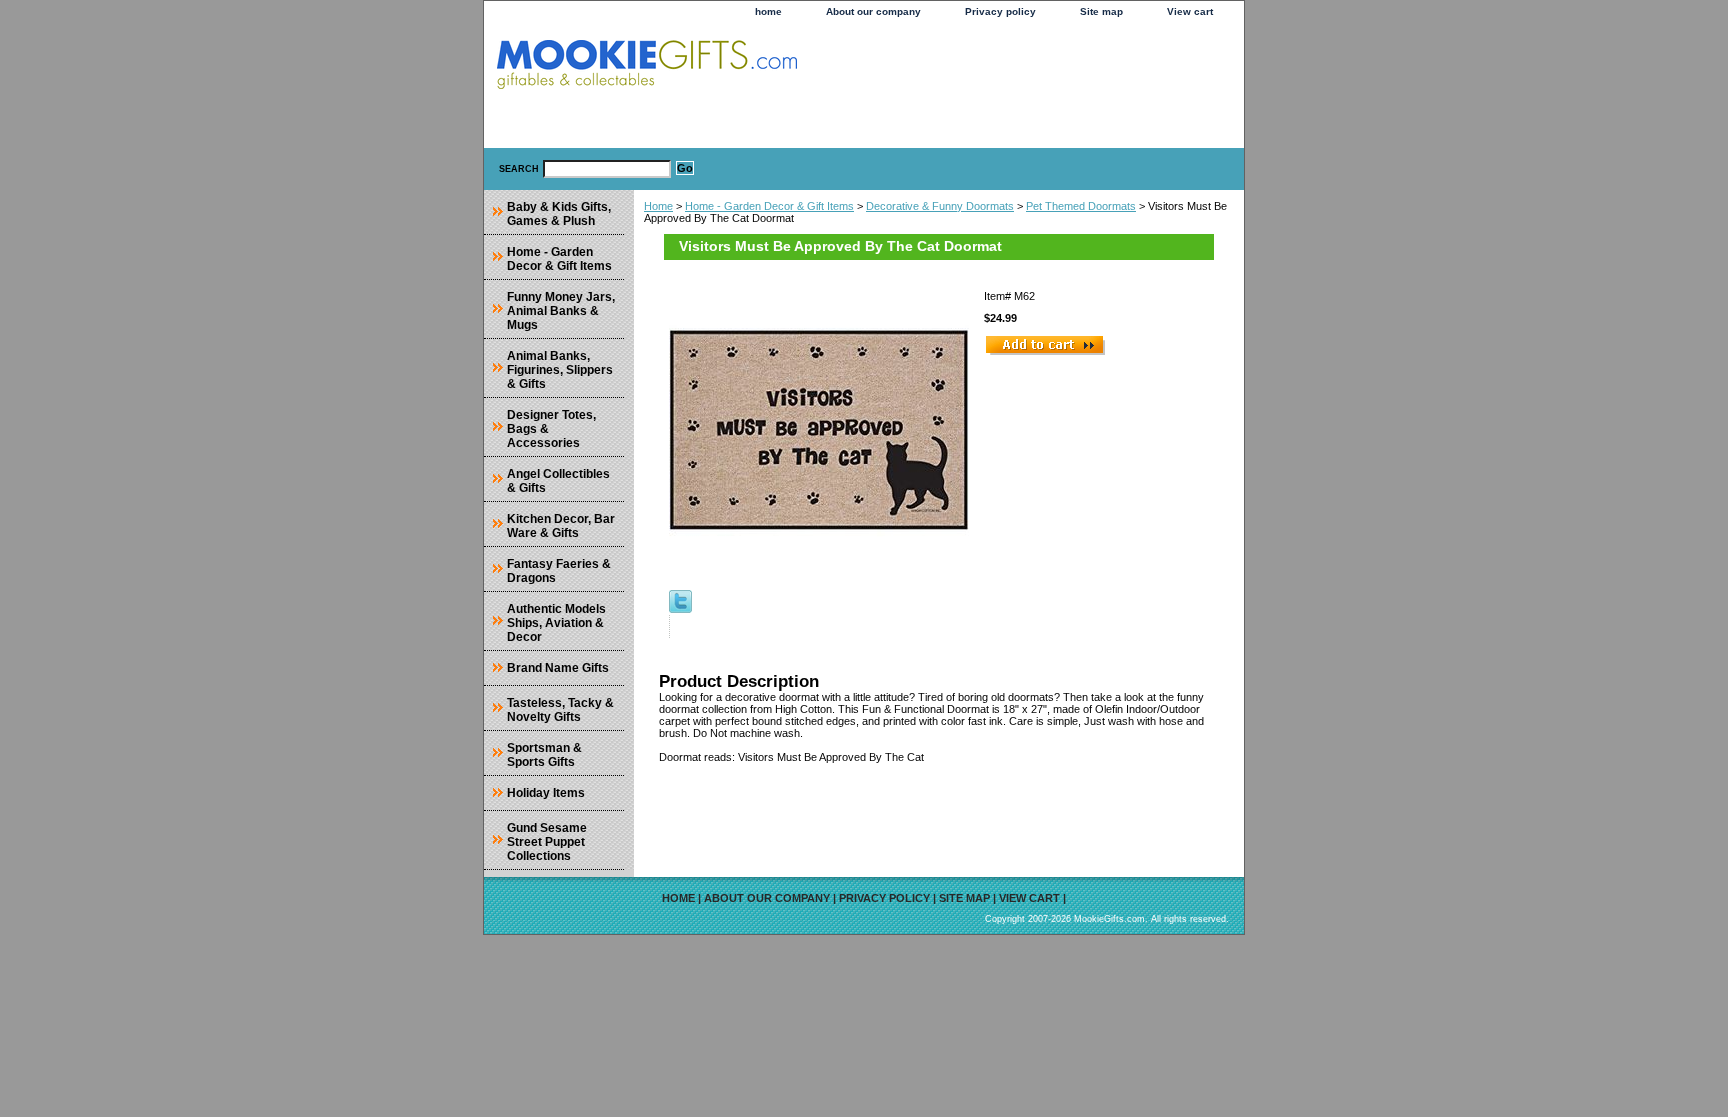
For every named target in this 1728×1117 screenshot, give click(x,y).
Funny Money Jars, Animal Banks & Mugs (561, 311)
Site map (1101, 11)
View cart (1190, 11)
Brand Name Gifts (558, 668)
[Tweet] (680, 609)
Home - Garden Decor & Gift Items (769, 206)
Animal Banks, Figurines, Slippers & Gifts (560, 370)
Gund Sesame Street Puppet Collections (547, 842)
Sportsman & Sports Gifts (544, 755)
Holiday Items (546, 793)
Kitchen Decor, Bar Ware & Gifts (561, 526)
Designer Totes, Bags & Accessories (551, 429)
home (768, 11)
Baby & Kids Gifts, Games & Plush (559, 214)
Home (658, 206)
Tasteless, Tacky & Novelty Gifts (560, 710)
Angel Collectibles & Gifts (558, 481)
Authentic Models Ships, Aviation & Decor (556, 623)
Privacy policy (1000, 11)
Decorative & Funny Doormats (940, 206)
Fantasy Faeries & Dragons (559, 571)
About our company (873, 11)
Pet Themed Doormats (1081, 206)
